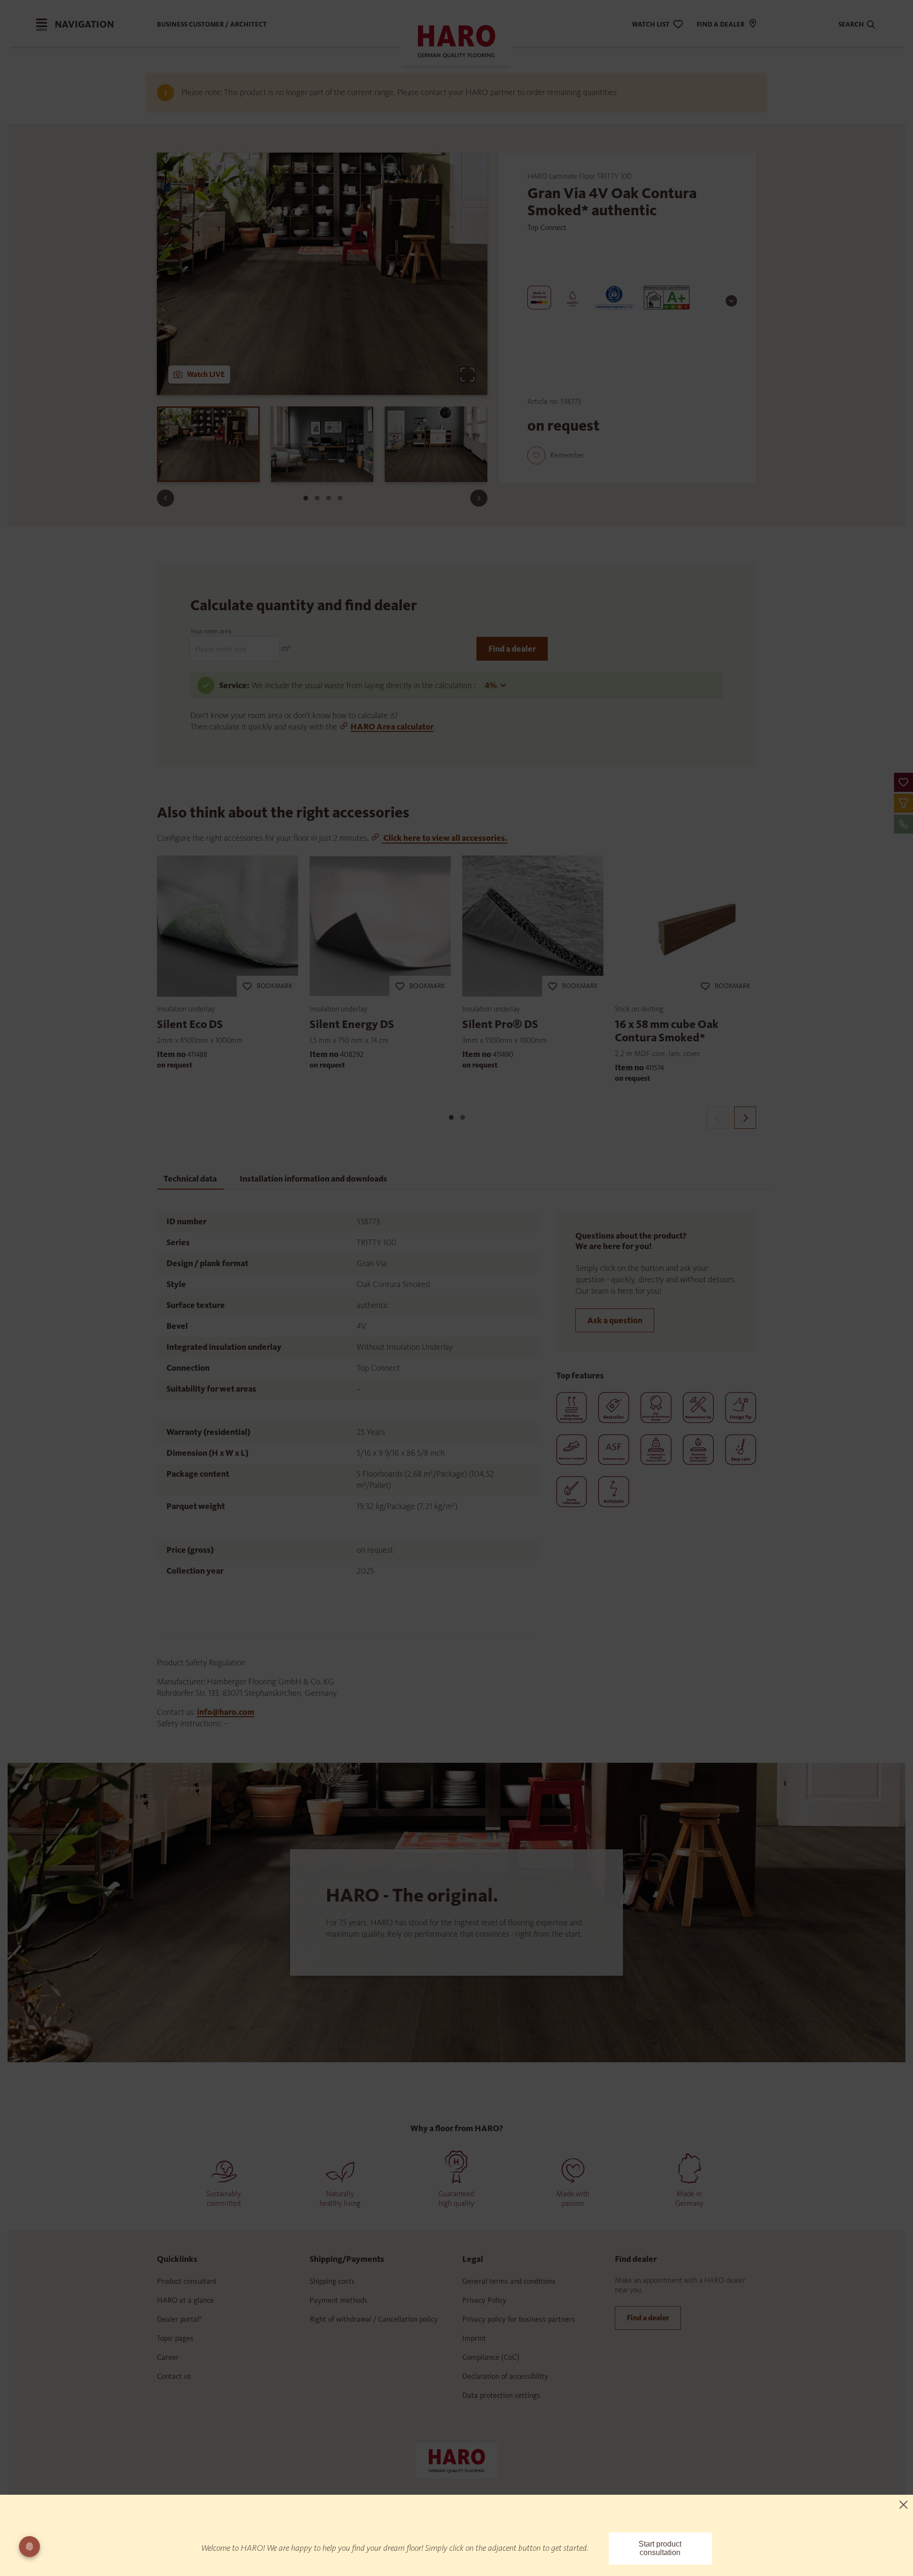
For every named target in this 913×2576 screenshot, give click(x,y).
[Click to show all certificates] (731, 301)
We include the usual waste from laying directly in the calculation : (364, 685)
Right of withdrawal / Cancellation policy (374, 2319)
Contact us (174, 2376)
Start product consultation (660, 2548)
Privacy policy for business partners (519, 2319)
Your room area (211, 631)
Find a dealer (512, 649)
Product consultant (187, 2281)
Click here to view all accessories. (445, 838)
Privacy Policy (484, 2300)
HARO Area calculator (392, 727)
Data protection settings (501, 2395)
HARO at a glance (185, 2300)
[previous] (718, 1118)
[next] (745, 1118)
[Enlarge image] (467, 375)
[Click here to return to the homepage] (456, 2460)
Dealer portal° (180, 2319)
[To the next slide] (479, 498)
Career (168, 2357)
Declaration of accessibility (505, 2376)
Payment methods (339, 2300)
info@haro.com (226, 1712)
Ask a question (615, 1320)
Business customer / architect (212, 24)
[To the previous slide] (165, 498)
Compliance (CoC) (491, 2357)
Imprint (474, 2338)
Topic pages (175, 2338)
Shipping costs (332, 2281)
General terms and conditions (509, 2281)
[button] (903, 782)
